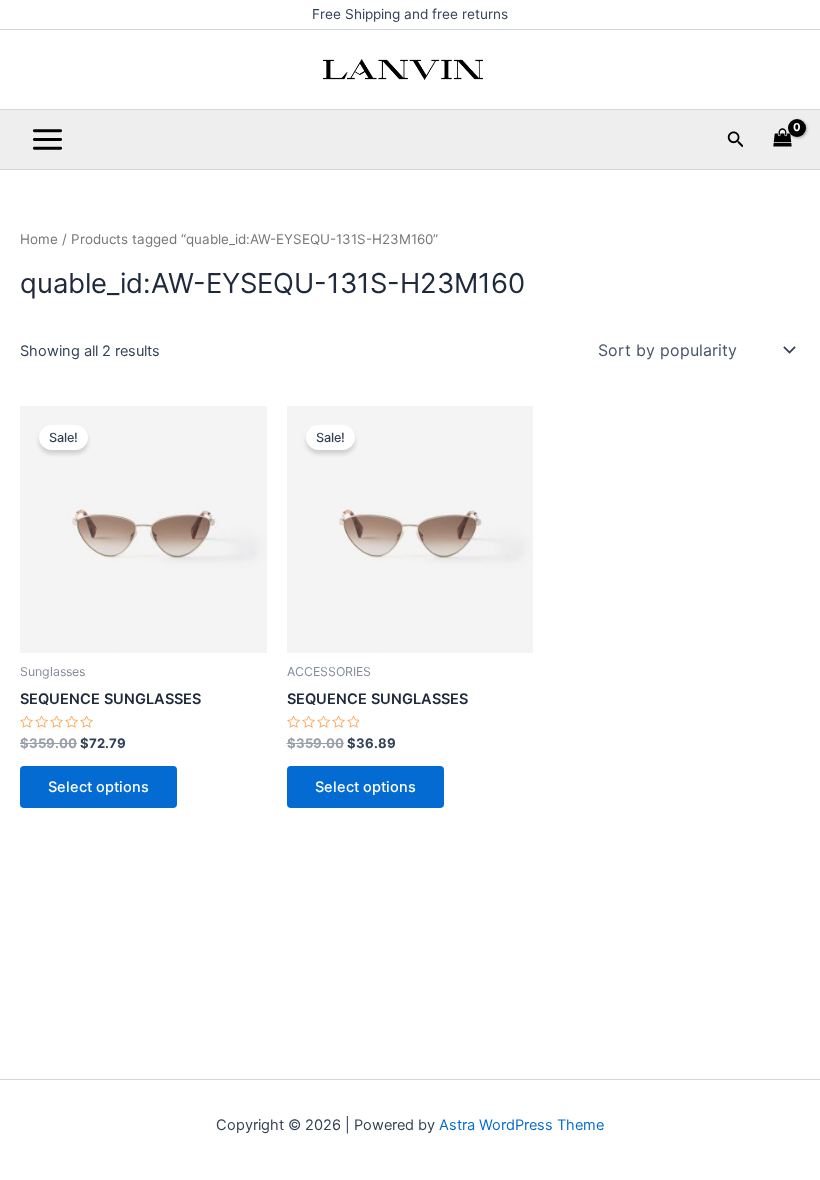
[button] (736, 139)
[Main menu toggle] (47, 139)
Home (39, 239)
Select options (98, 787)
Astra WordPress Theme (521, 1125)
